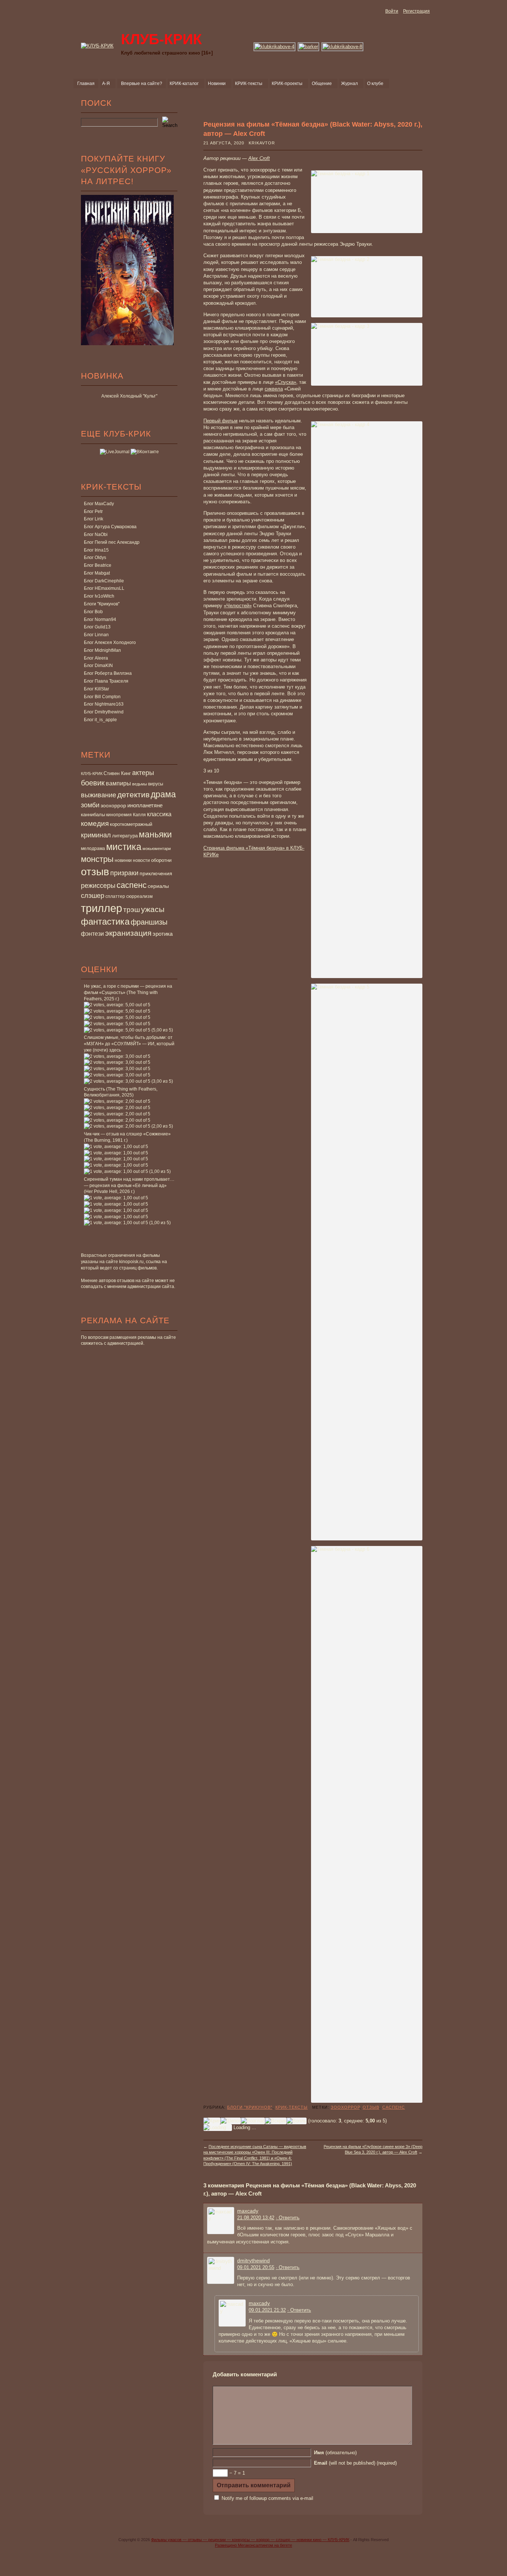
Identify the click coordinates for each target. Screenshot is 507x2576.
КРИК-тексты (292, 2107)
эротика (163, 934)
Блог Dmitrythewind (104, 712)
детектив (133, 795)
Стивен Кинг (117, 774)
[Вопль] (297, 2121)
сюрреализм (139, 896)
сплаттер (115, 896)
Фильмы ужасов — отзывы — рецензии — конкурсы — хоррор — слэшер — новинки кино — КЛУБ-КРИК (250, 2540)
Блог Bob (93, 612)
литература (125, 836)
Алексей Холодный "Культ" (129, 396)
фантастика (105, 922)
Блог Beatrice (98, 565)
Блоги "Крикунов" (102, 604)
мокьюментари (157, 849)
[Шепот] (231, 2121)
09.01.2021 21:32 (267, 2310)
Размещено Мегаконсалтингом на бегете (253, 2545)
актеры (143, 773)
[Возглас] (253, 2121)
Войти (392, 11)
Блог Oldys (95, 558)
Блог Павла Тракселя (106, 681)
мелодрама (93, 849)
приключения (156, 873)
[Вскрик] (276, 2121)
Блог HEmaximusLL (104, 588)
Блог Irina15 (96, 550)
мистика (124, 847)
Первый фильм (220, 421)
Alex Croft (259, 158)
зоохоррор (113, 805)
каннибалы (93, 815)
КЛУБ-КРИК (92, 774)
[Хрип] (212, 2121)
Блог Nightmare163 (104, 704)
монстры (97, 859)
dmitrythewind (253, 2260)
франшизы (149, 922)
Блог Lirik (94, 519)
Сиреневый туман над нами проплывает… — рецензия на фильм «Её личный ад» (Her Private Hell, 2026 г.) (129, 1186)
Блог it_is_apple (100, 720)
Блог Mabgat (97, 573)
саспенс (132, 885)
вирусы (156, 784)
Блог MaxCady (99, 504)
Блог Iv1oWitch (99, 596)
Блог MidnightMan (102, 650)
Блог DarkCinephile (104, 581)
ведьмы (140, 784)
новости (141, 860)
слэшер (93, 896)
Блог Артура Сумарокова (110, 527)
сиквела (274, 389)
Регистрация (416, 11)
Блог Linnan (96, 635)
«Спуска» (286, 382)
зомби (90, 805)
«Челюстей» (238, 606)
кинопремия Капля (126, 815)
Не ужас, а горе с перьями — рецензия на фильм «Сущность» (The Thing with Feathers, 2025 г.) (128, 993)
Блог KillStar (97, 689)
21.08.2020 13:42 (256, 2218)
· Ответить (288, 2218)
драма (163, 794)
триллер (102, 908)
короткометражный (131, 824)
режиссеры (98, 885)
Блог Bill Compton (102, 697)
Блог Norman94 (100, 620)
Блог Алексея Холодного (110, 643)
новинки (123, 860)
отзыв (95, 872)
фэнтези (92, 934)
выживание (99, 795)
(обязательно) (335, 2453)
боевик (93, 783)
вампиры (118, 783)
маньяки (155, 834)
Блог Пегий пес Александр (112, 542)
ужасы (153, 909)
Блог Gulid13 (97, 627)
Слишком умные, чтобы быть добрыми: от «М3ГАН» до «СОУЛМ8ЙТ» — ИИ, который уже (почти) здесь (129, 1044)
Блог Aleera (96, 658)
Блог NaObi (96, 535)
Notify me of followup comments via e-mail (267, 2498)
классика (159, 814)
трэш (132, 910)
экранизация (128, 933)
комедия (95, 823)
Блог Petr (93, 511)
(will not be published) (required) (355, 2463)
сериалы (158, 886)
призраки (124, 873)
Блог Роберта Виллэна (108, 673)
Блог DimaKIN (98, 666)
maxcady (248, 2211)
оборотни (161, 860)
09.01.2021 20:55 (256, 2267)
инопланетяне (145, 805)
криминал (96, 835)
